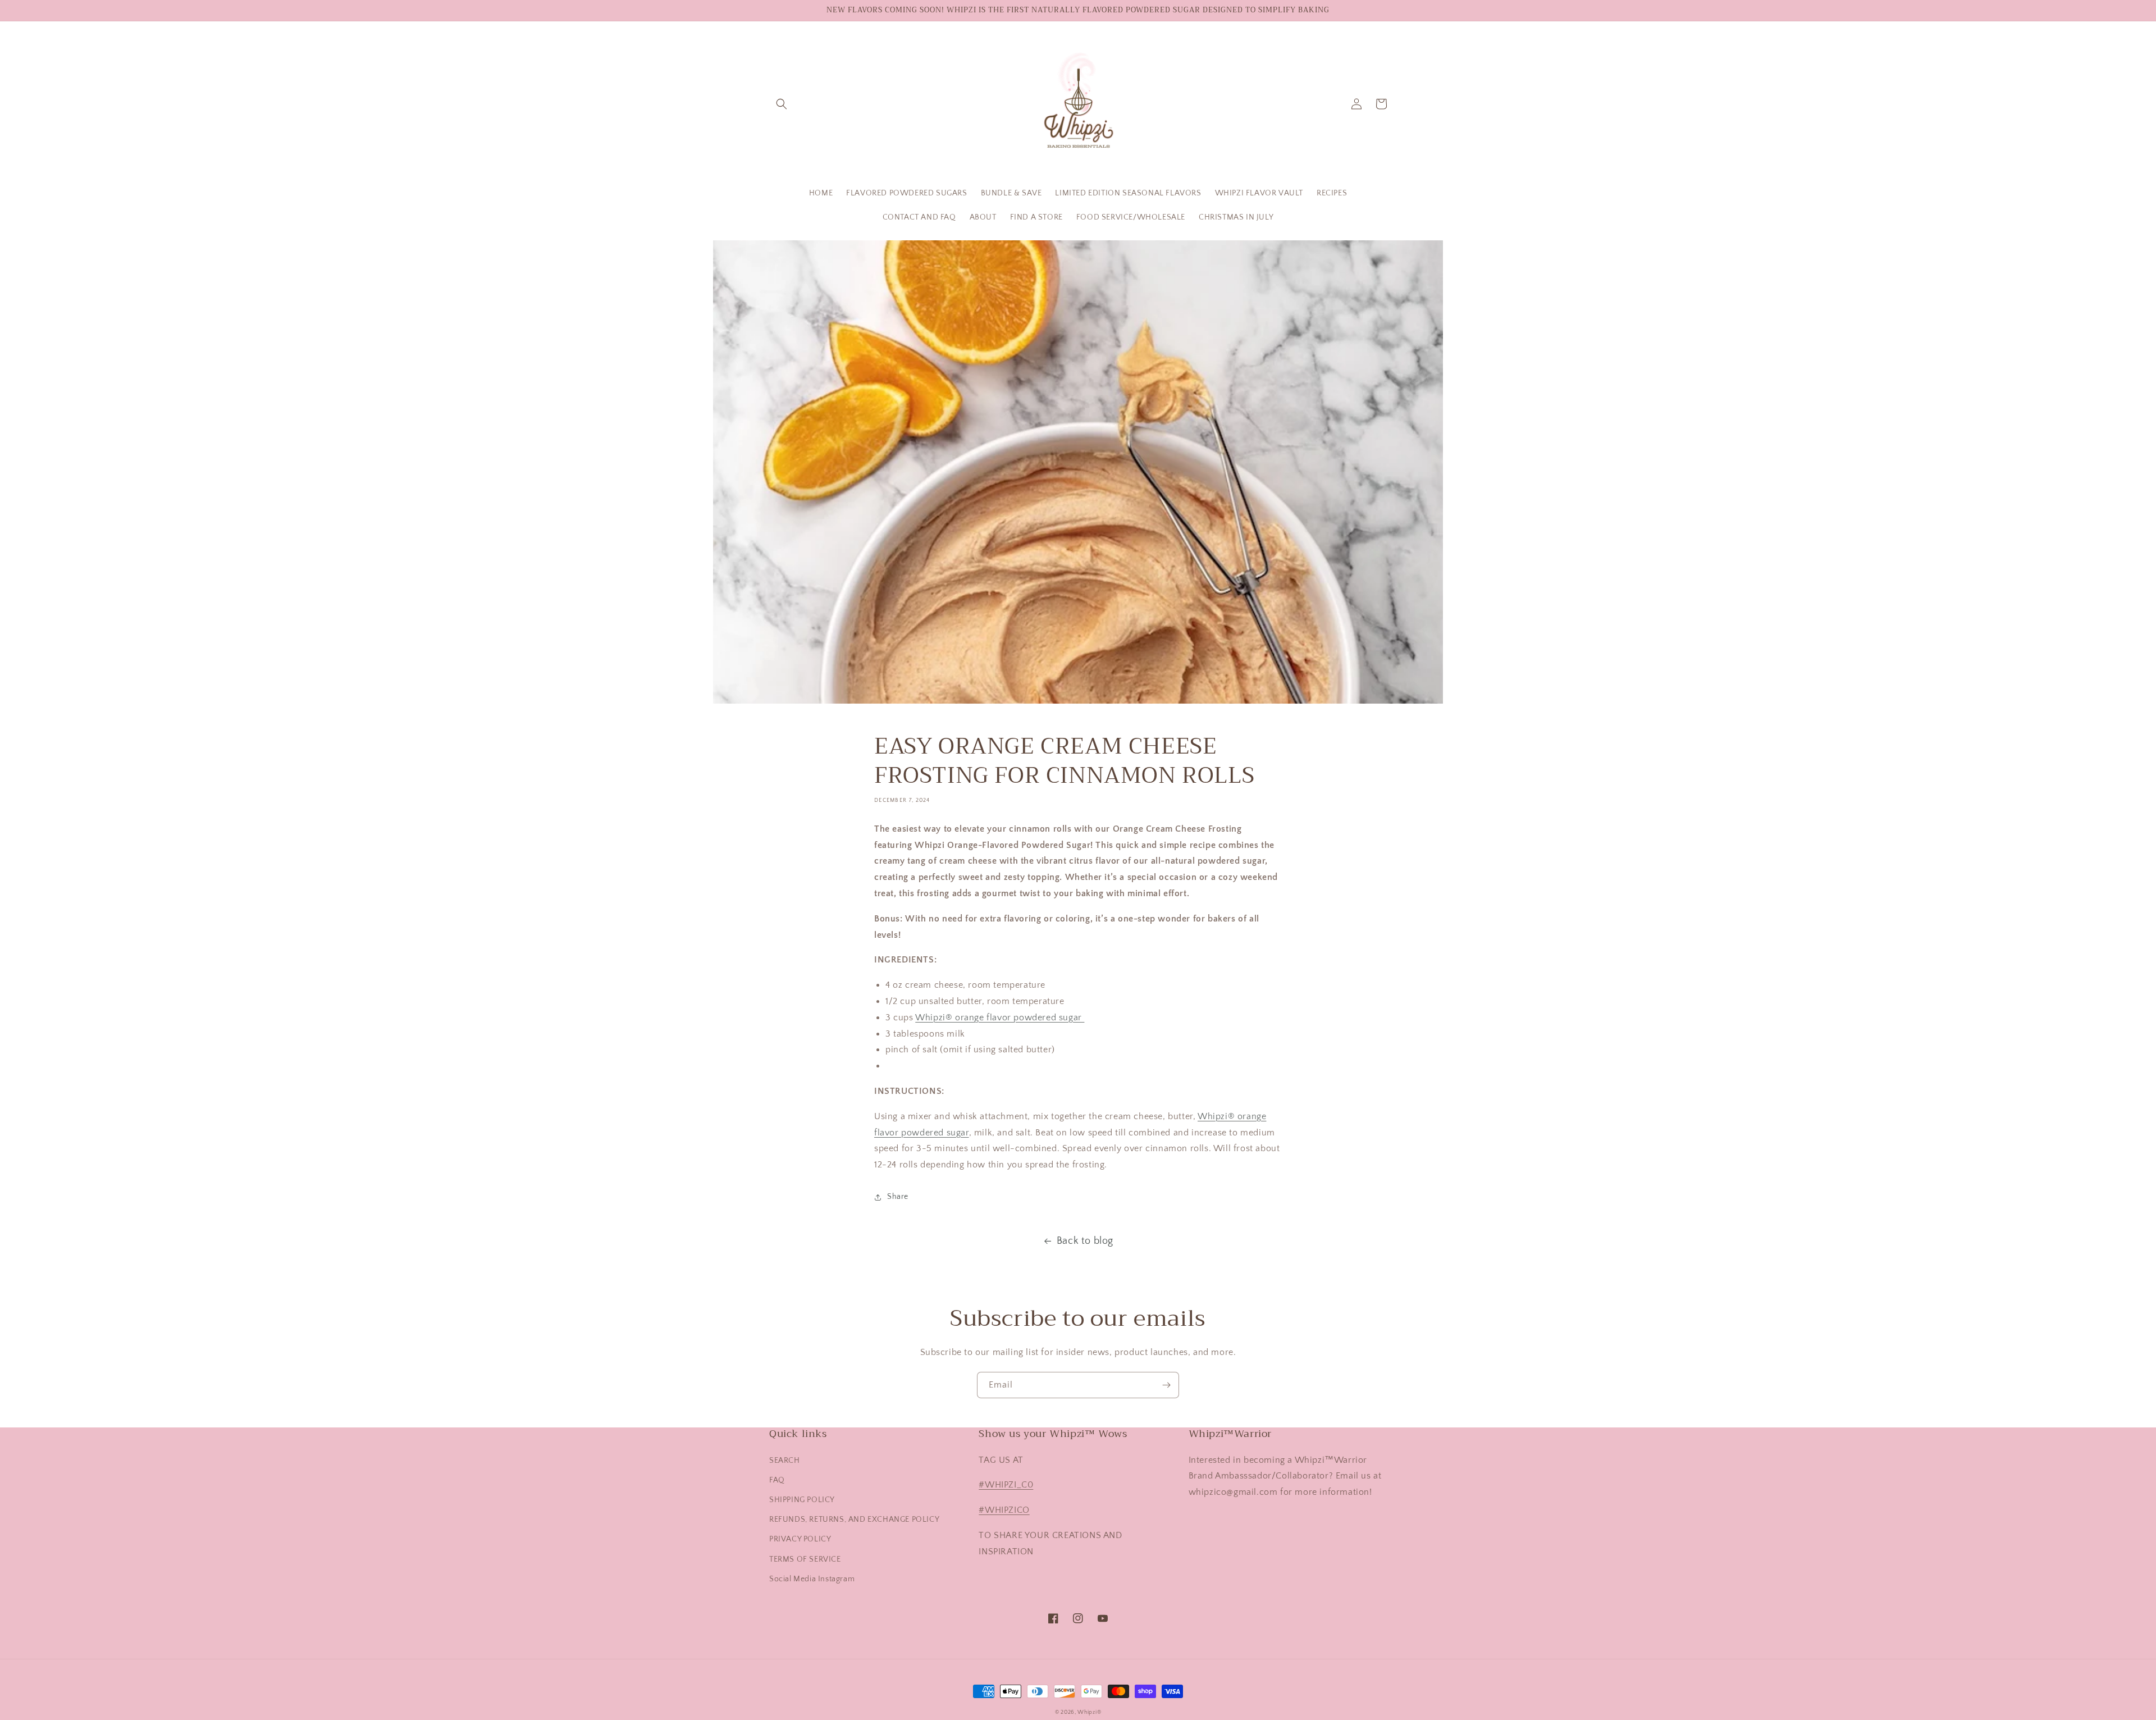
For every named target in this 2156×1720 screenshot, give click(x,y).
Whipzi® (1089, 1712)
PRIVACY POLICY (800, 1539)
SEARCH (785, 1461)
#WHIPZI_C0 (1006, 1485)
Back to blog (1085, 1241)
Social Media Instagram (812, 1579)
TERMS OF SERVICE (805, 1559)
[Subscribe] (1166, 1385)
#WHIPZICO (1004, 1510)
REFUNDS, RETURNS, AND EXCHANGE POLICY (854, 1520)
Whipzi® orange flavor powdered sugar (1000, 1018)
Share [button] (898, 1197)
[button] (782, 104)
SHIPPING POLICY (802, 1500)
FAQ (777, 1480)
